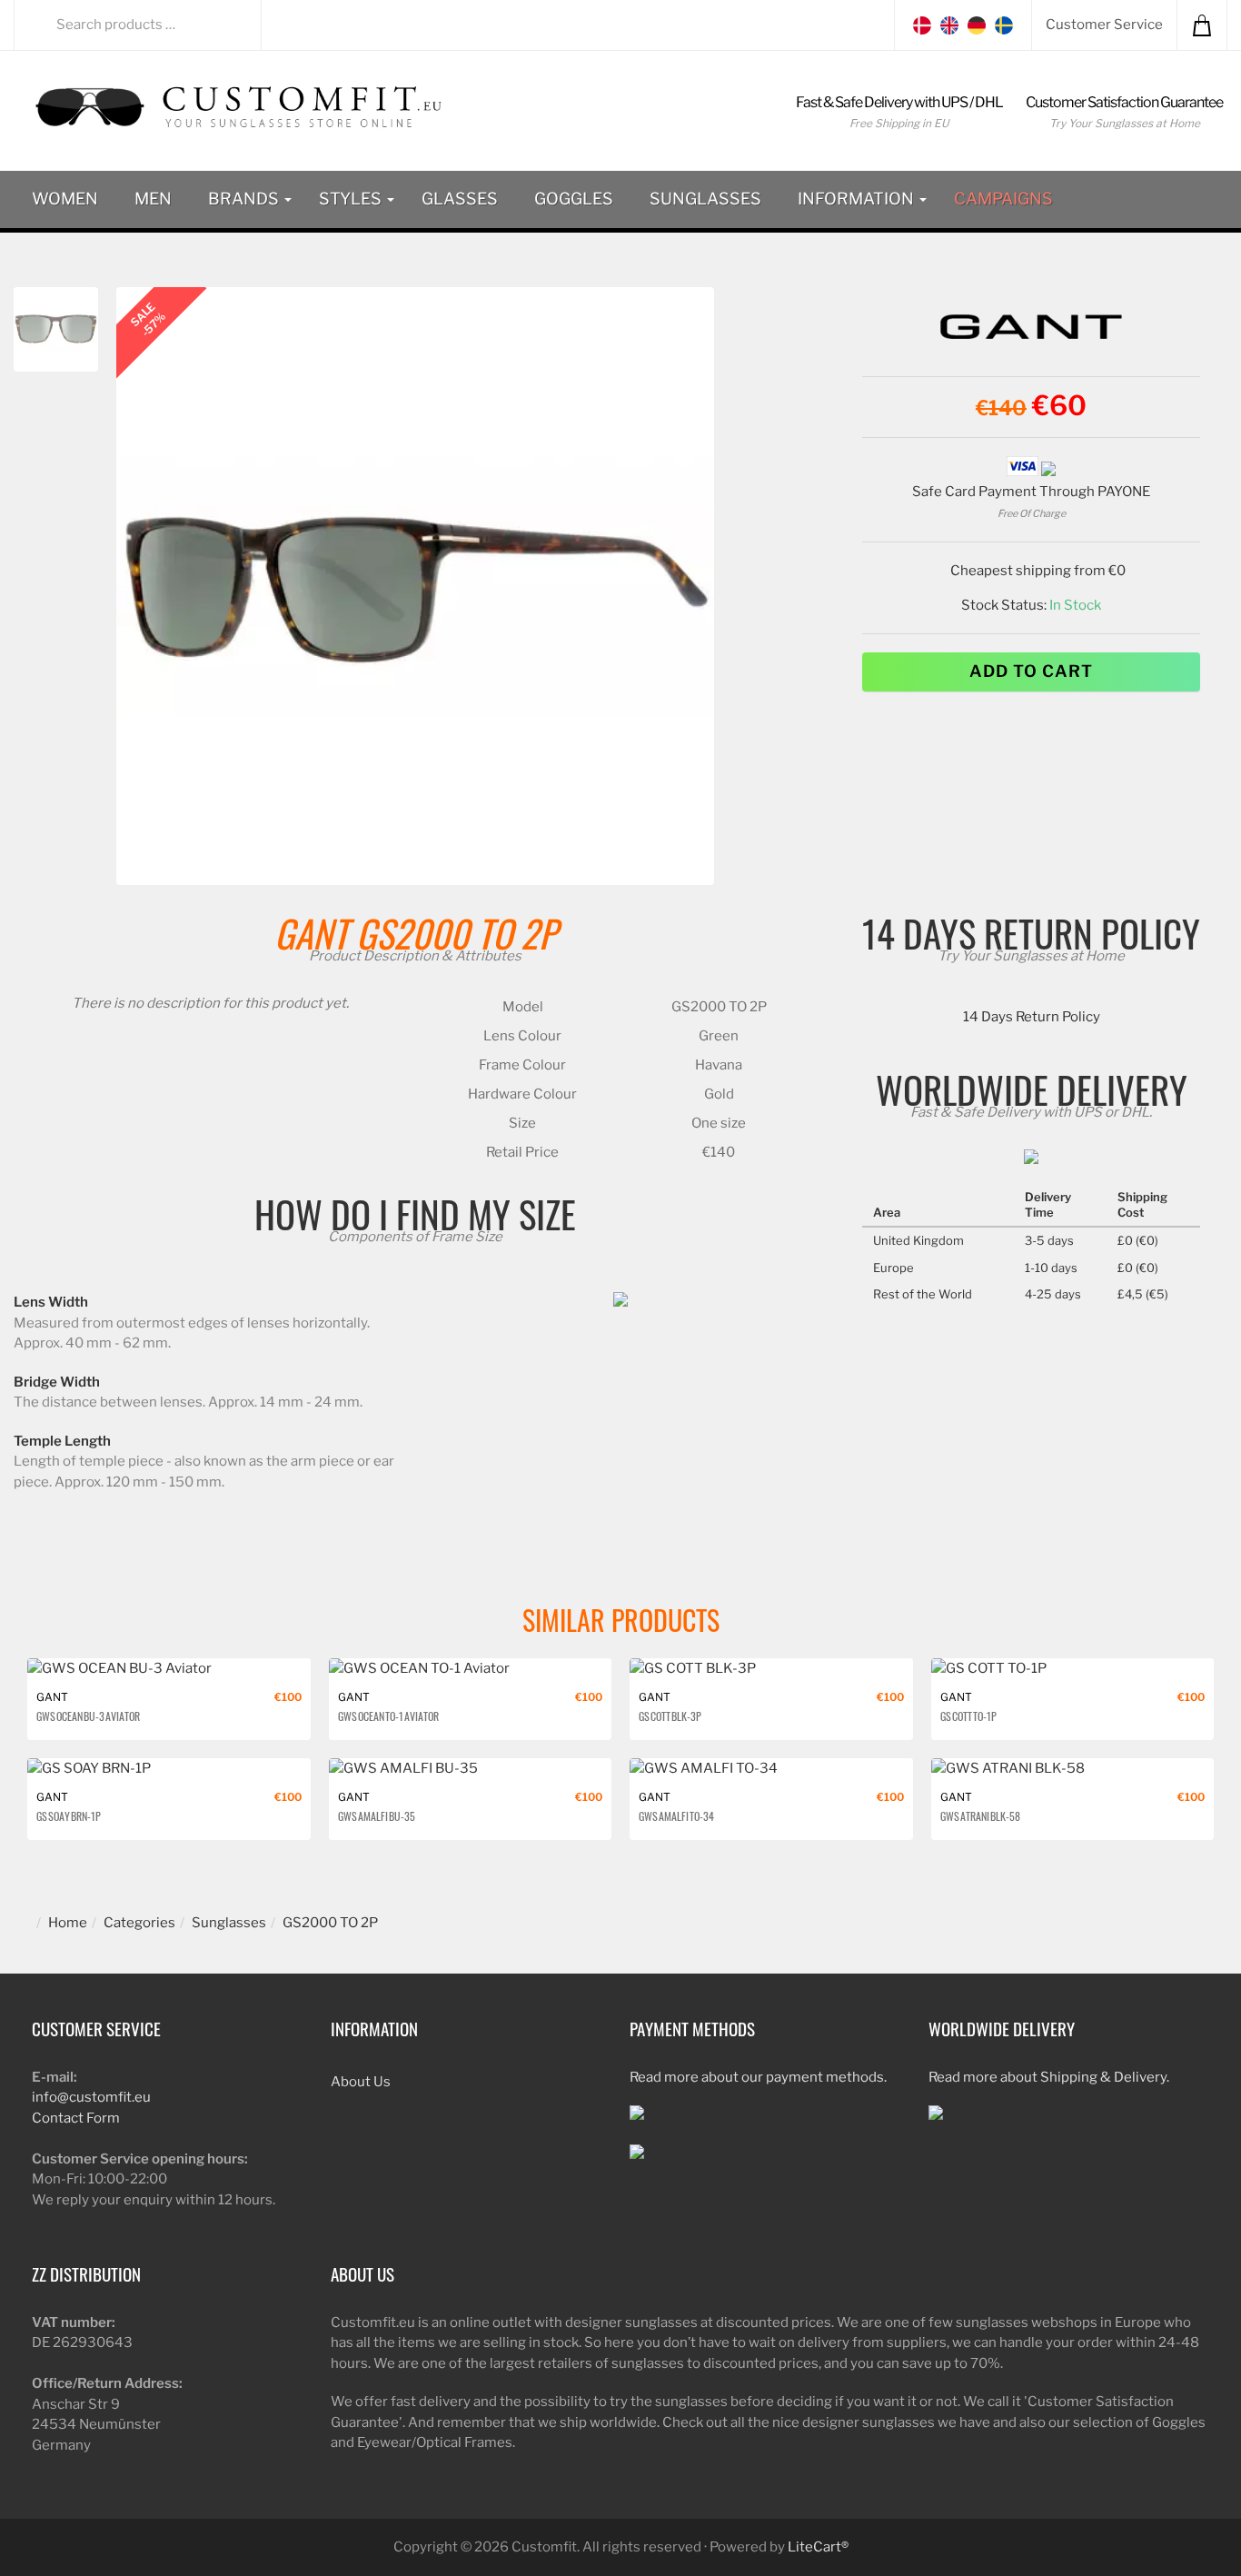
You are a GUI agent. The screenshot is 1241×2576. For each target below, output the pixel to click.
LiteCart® (818, 2547)
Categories (139, 1923)
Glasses (460, 199)
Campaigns (1003, 199)
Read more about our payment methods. (758, 2077)
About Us (361, 2082)
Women (65, 199)
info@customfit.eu (91, 2097)
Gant (311, 933)
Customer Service (1104, 25)
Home (68, 1923)
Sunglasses (705, 199)
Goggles (574, 199)
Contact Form (76, 2118)
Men (153, 199)
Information (858, 199)
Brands (245, 199)
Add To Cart (1031, 671)
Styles (352, 199)
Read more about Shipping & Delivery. (1049, 2077)
